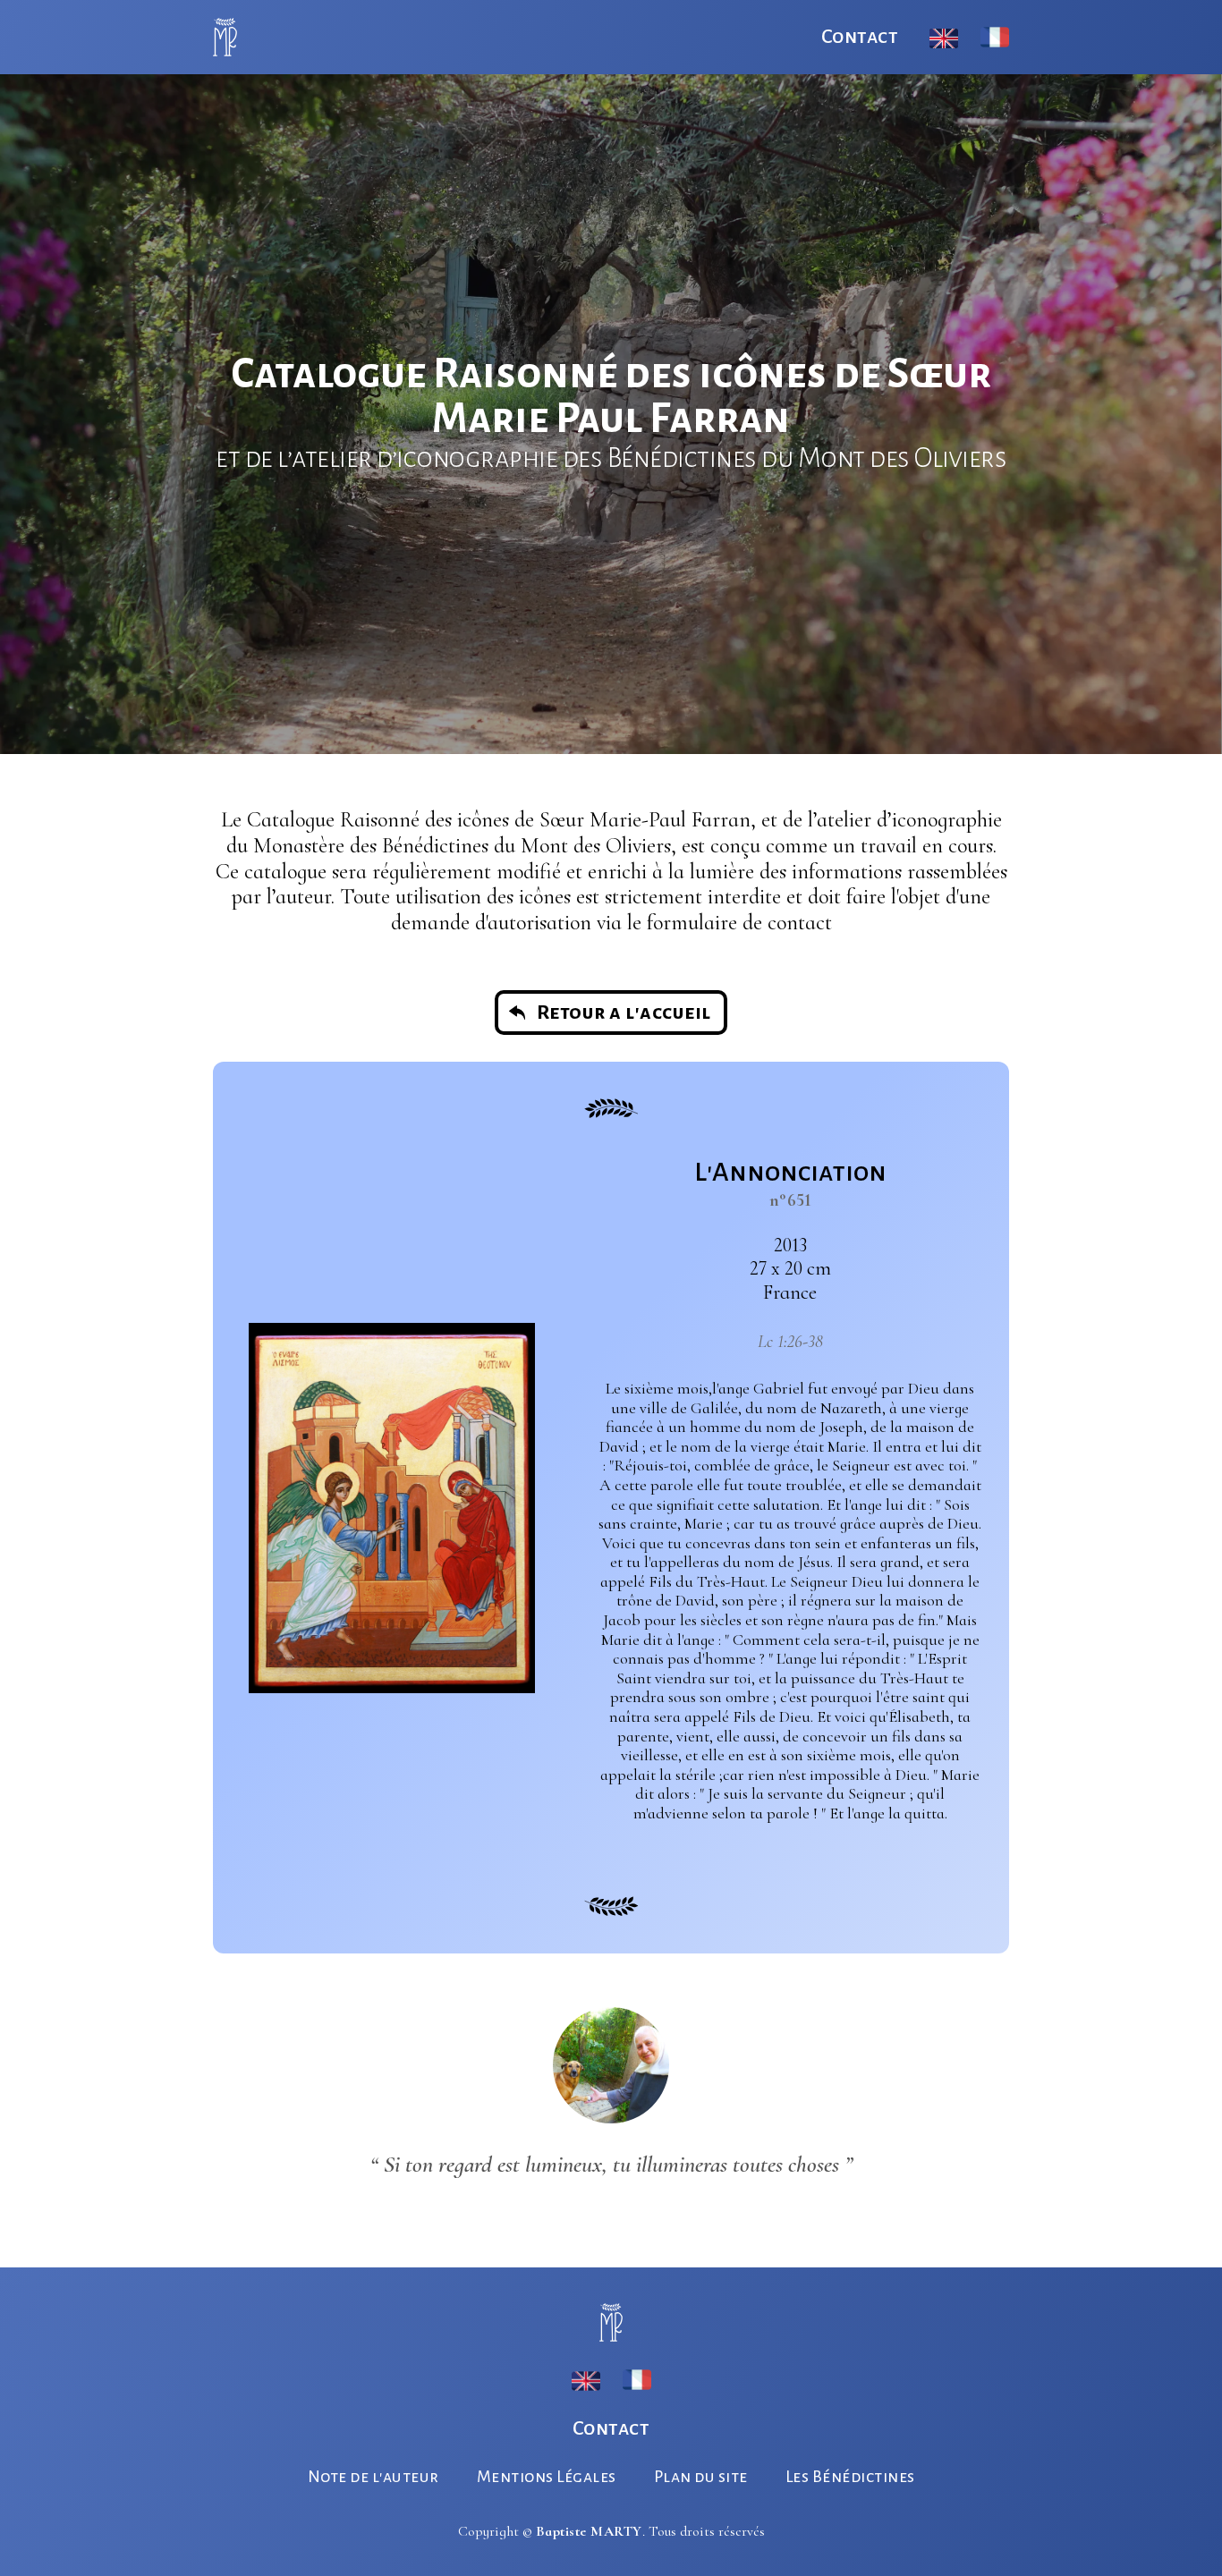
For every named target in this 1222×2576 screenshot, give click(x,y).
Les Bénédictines (850, 2477)
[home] (225, 37)
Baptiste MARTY (589, 2531)
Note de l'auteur (373, 2477)
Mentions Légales (547, 2477)
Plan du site (701, 2477)
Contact (860, 37)
